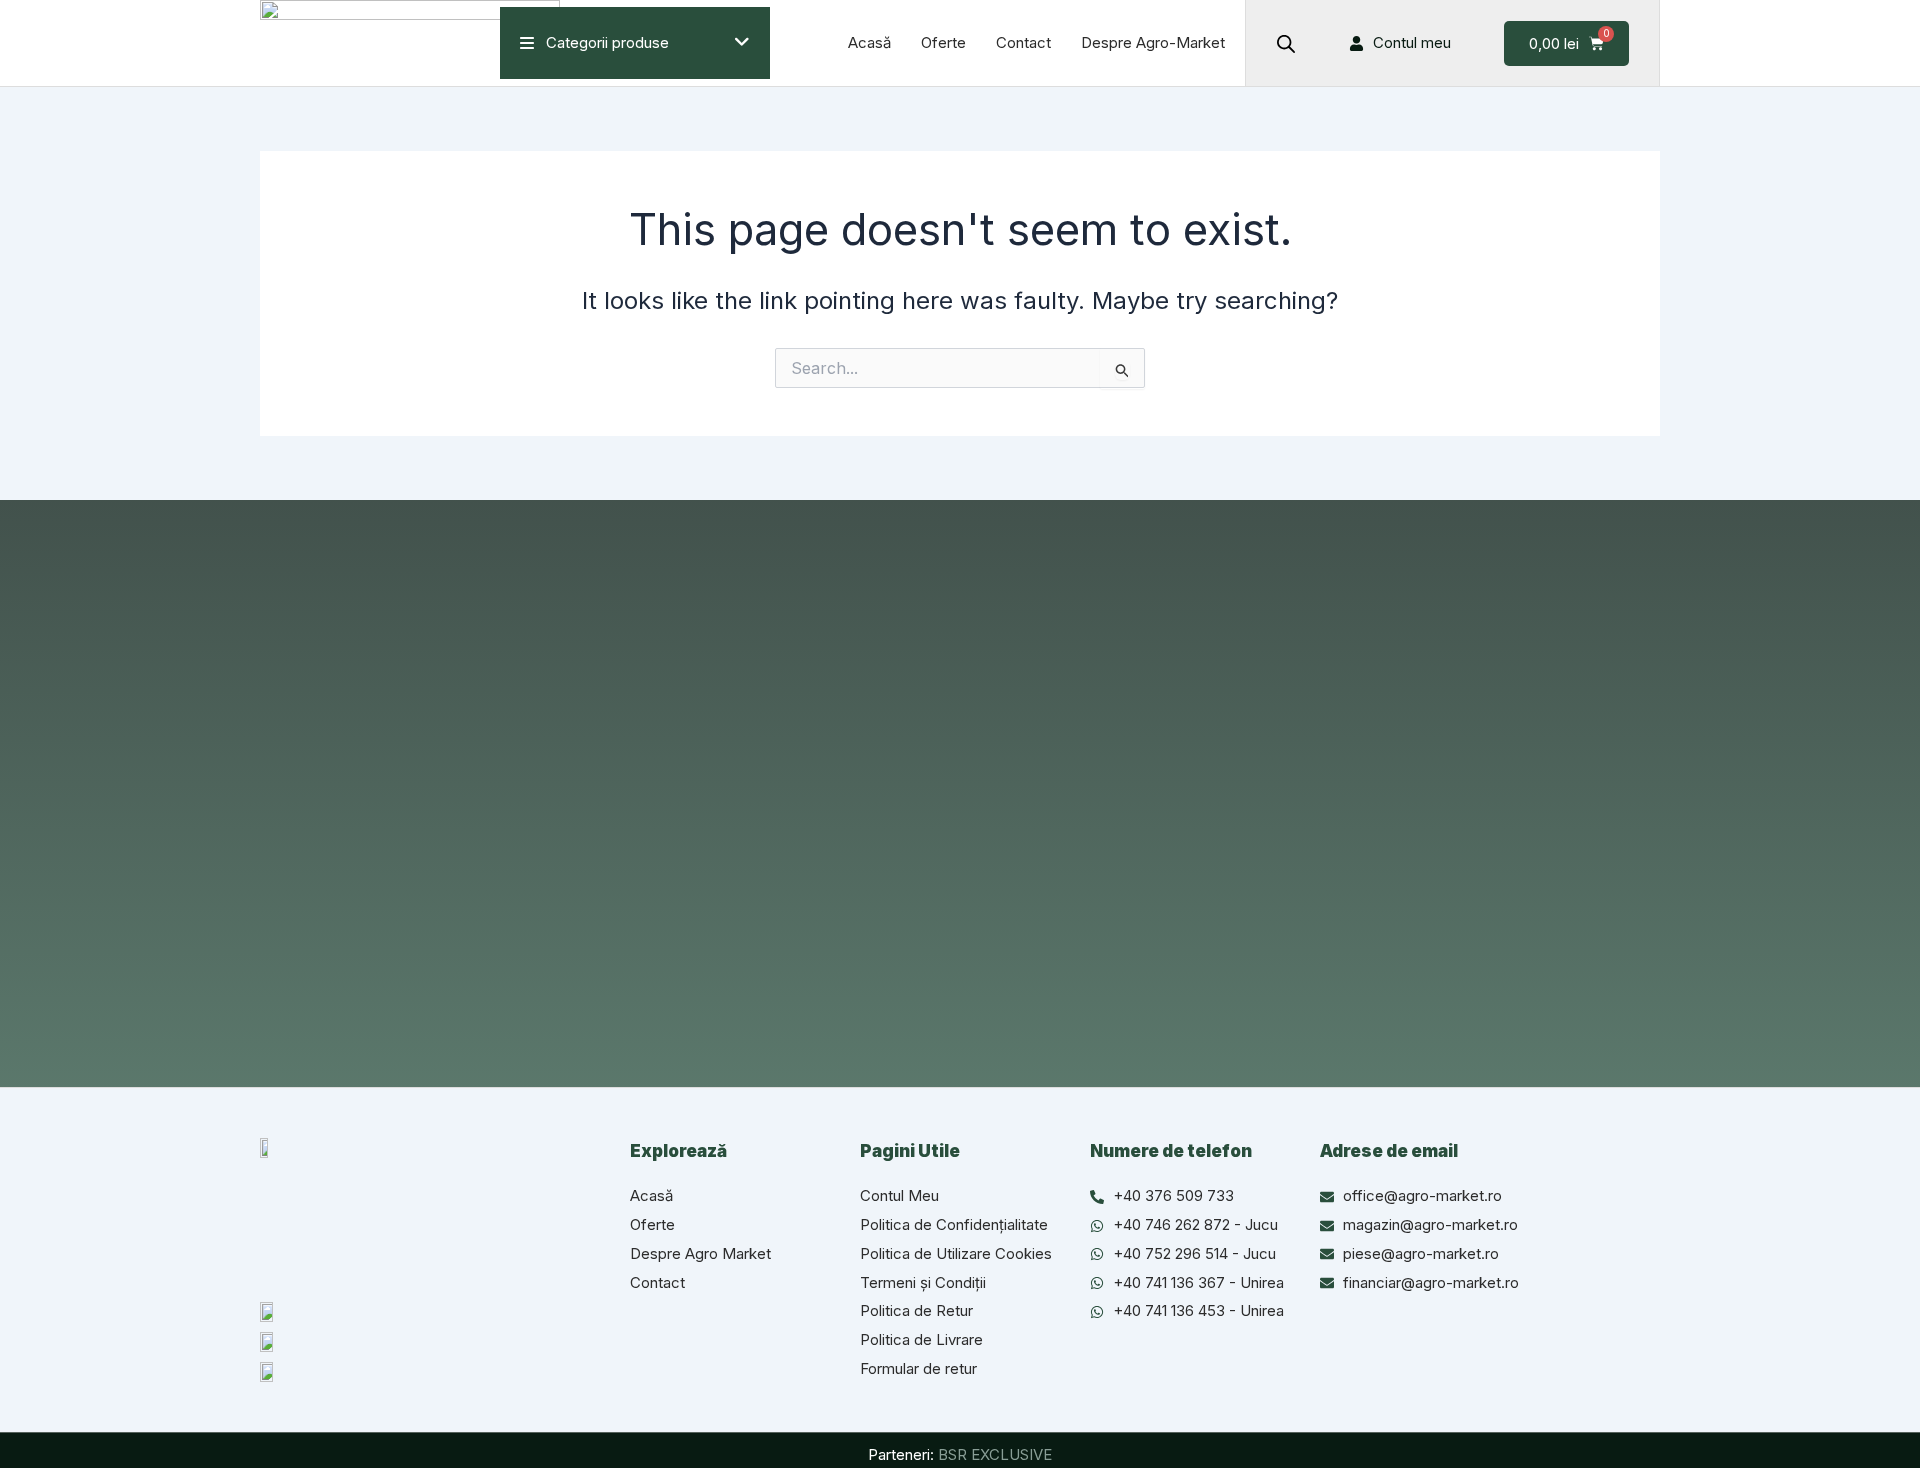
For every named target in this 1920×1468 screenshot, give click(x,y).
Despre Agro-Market (1153, 42)
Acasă (869, 42)
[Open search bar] (1286, 43)
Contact (1023, 42)
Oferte (943, 42)
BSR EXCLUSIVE (995, 1454)
